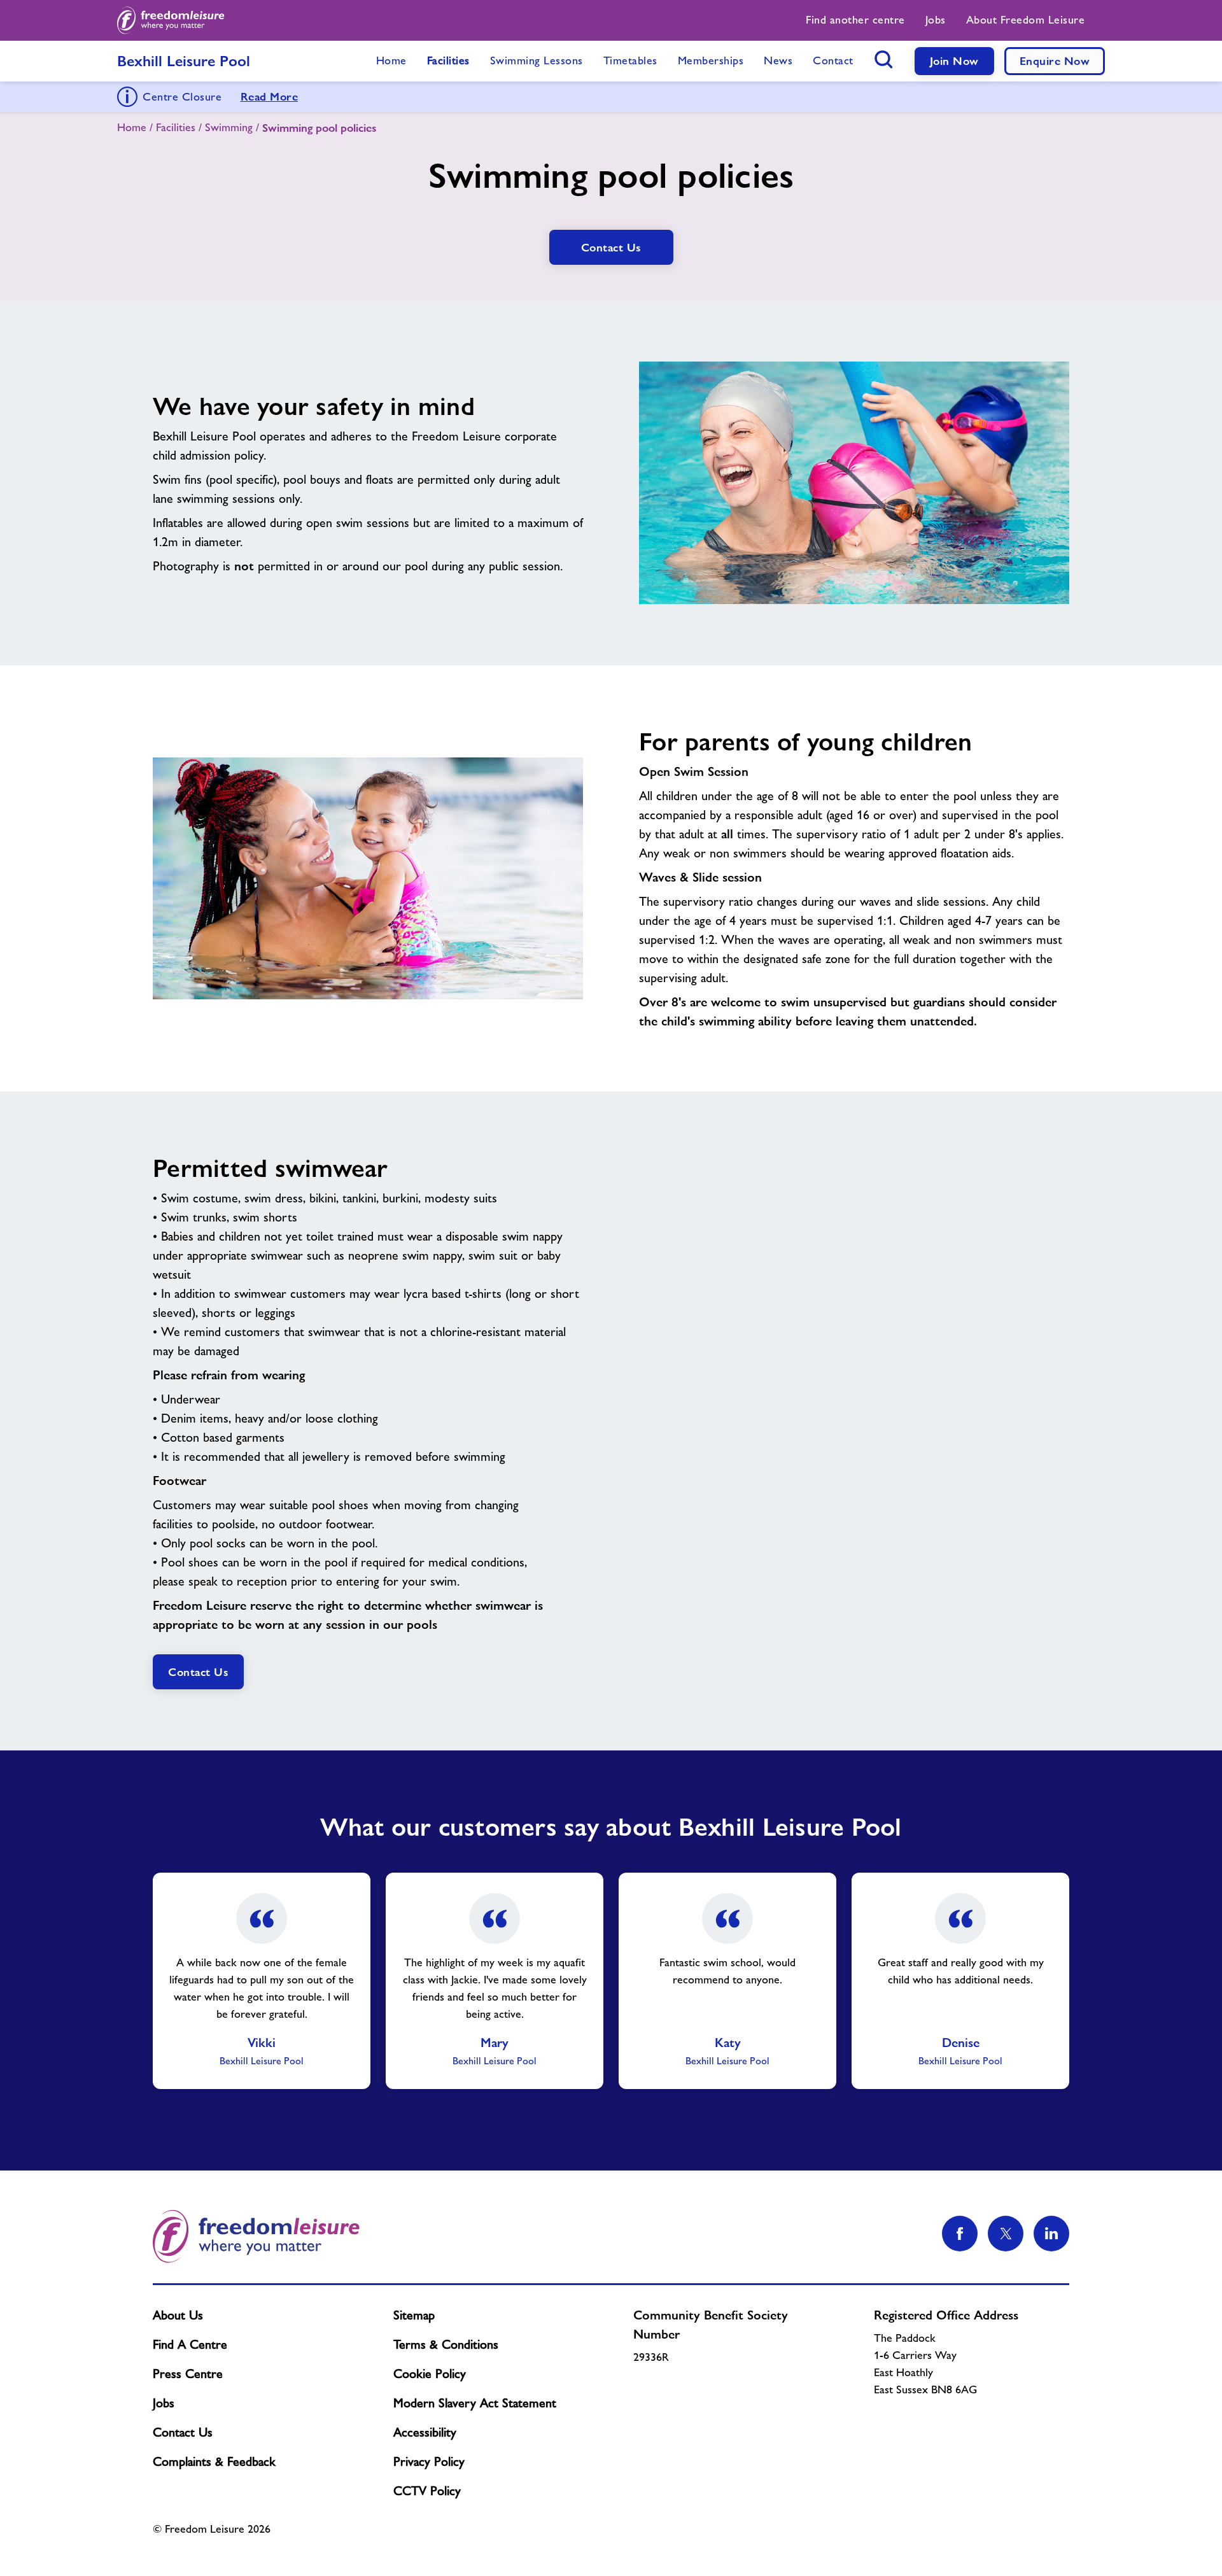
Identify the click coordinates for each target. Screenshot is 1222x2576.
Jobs (164, 2403)
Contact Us (183, 2432)
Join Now (954, 61)
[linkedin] (1051, 2234)
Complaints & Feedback (214, 2461)
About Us (178, 2315)
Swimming (229, 127)
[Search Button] (884, 59)
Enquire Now (1055, 61)
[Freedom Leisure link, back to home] (171, 20)
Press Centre (188, 2374)
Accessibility (425, 2432)
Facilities (176, 127)
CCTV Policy (427, 2491)
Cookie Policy (430, 2374)
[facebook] (960, 2234)
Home (132, 127)
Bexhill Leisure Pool (184, 61)
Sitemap (414, 2315)
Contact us (611, 247)
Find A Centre (190, 2344)
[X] (1006, 2234)
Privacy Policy (429, 2461)
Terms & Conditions (446, 2344)
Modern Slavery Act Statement (475, 2403)
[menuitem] (855, 20)
